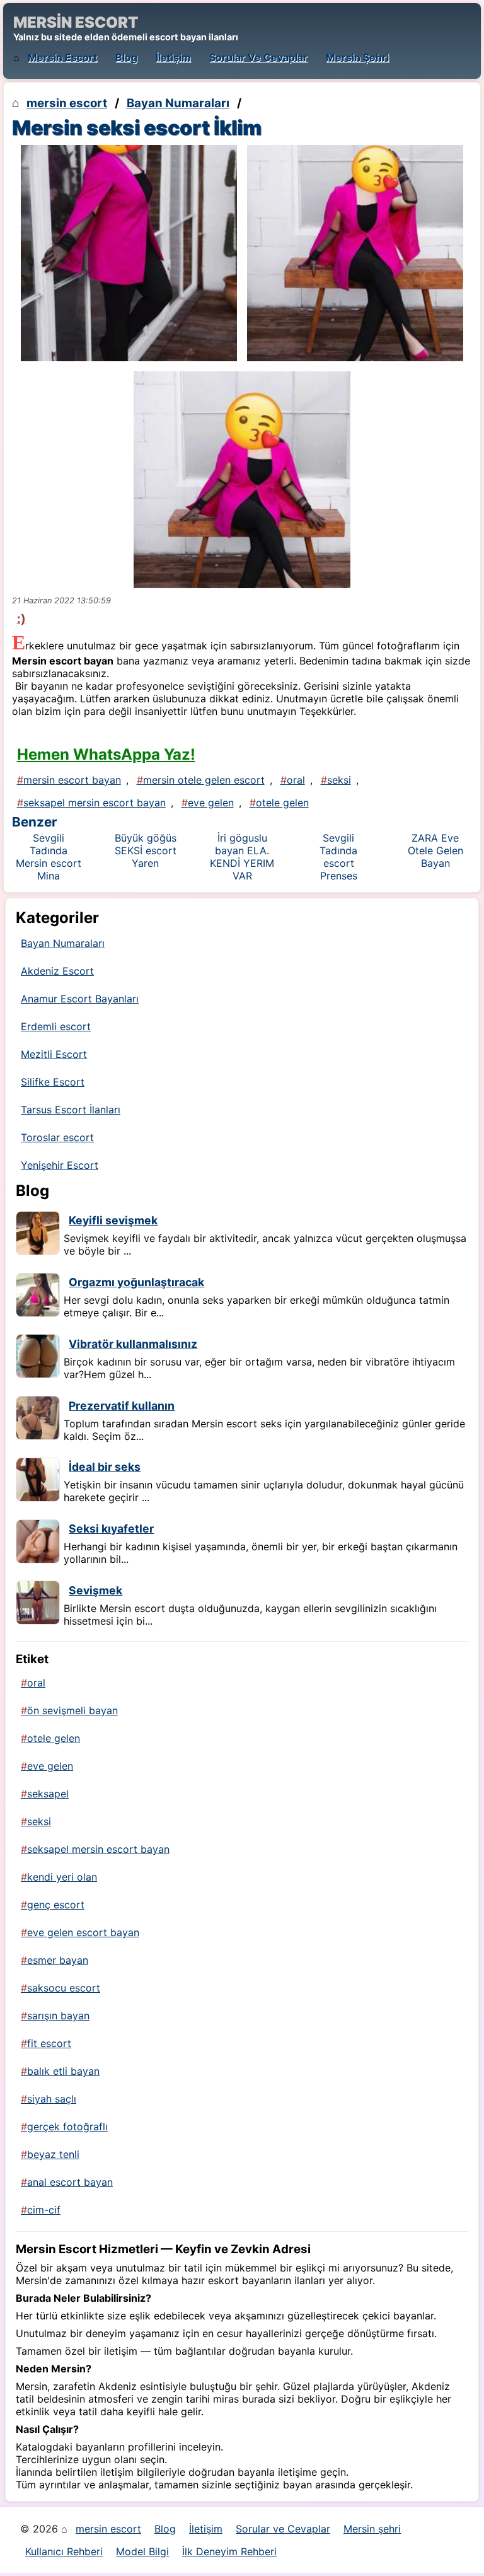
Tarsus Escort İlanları (71, 1110)
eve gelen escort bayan (83, 1932)
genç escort (56, 1905)
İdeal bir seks (105, 1467)
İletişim (173, 57)
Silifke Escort (53, 1082)
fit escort (49, 2043)
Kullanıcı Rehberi (64, 2551)
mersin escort (62, 57)
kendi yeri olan (62, 1877)
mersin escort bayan (72, 780)
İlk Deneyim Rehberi (229, 2551)
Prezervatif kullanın (122, 1406)
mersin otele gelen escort (204, 780)
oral (296, 780)
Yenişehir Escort (60, 1165)
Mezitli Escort (54, 1054)
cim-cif (44, 2210)
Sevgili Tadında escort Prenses (338, 857)
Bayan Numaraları (178, 103)
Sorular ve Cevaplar (258, 57)
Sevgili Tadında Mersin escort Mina (49, 857)
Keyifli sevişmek (113, 1220)
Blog (126, 57)
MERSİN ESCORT (76, 22)
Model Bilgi (142, 2551)
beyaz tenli (53, 2154)
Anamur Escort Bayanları (80, 999)
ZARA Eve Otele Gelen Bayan (435, 850)
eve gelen (211, 803)
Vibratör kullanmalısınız (133, 1344)
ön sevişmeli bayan (72, 1710)
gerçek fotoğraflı (67, 2126)
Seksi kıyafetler (111, 1529)
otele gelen (282, 803)
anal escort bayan (70, 2182)
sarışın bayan (58, 2016)
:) (21, 618)
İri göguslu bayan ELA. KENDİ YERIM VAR (242, 857)
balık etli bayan (63, 2071)
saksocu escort (64, 1988)
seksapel (48, 1794)
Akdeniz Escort (57, 971)
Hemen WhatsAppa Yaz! (106, 754)
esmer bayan (58, 1960)
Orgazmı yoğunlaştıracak (136, 1282)
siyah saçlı (52, 2099)
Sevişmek (95, 1590)
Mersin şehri (357, 57)
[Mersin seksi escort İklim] (129, 253)
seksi (339, 780)
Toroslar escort (57, 1137)
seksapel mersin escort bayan (95, 803)
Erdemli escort (56, 1026)
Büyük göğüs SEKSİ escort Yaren (146, 850)
